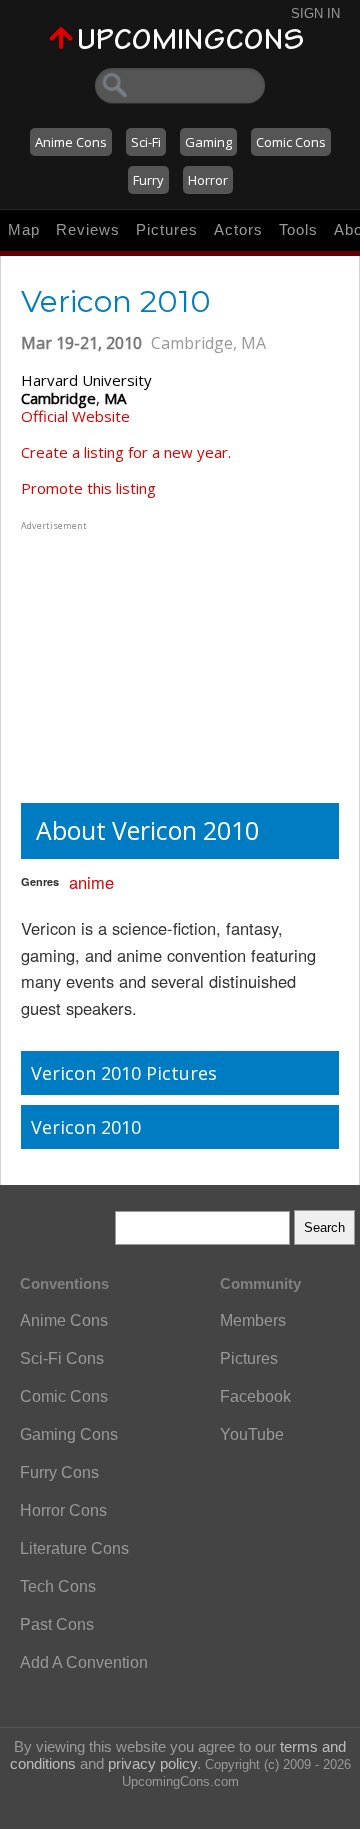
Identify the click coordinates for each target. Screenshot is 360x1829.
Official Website (75, 416)
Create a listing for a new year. (126, 452)
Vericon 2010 (86, 1127)
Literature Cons (74, 1548)
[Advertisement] (146, 660)
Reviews (88, 229)
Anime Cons (71, 142)
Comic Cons (291, 142)
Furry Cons (59, 1472)
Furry (148, 180)
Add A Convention (84, 1662)
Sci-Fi (146, 142)
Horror (208, 180)
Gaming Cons (69, 1434)
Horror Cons (63, 1510)
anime (91, 882)
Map (24, 229)
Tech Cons (58, 1586)
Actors (238, 229)
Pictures (167, 229)
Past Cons (57, 1624)
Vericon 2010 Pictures (124, 1073)
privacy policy (152, 1763)
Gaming (208, 142)
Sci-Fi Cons (62, 1358)
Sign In (315, 13)
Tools (298, 229)
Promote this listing (88, 488)
